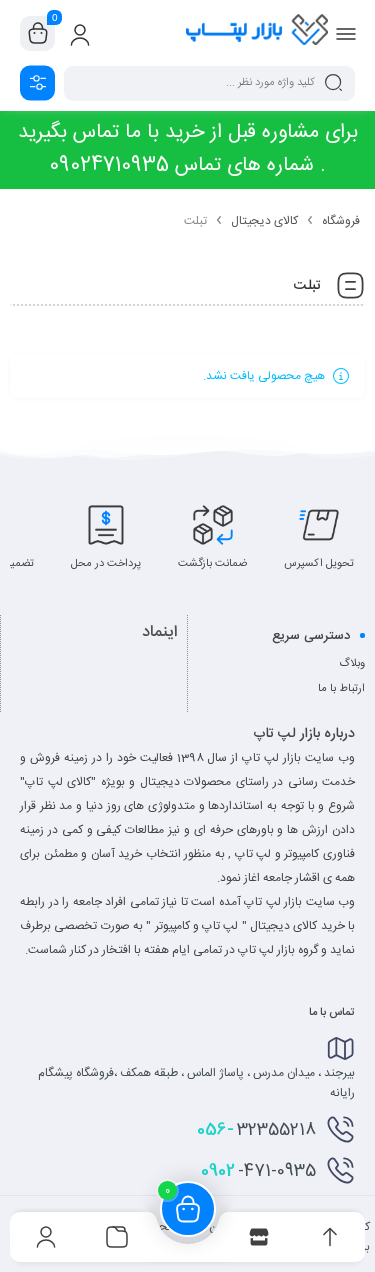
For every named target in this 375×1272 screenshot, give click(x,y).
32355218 (256, 1130)
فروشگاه (341, 221)
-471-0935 (258, 1171)
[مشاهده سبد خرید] (38, 34)
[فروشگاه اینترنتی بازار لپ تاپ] (257, 33)
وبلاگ (352, 664)
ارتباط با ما (341, 689)
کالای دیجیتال (264, 221)
